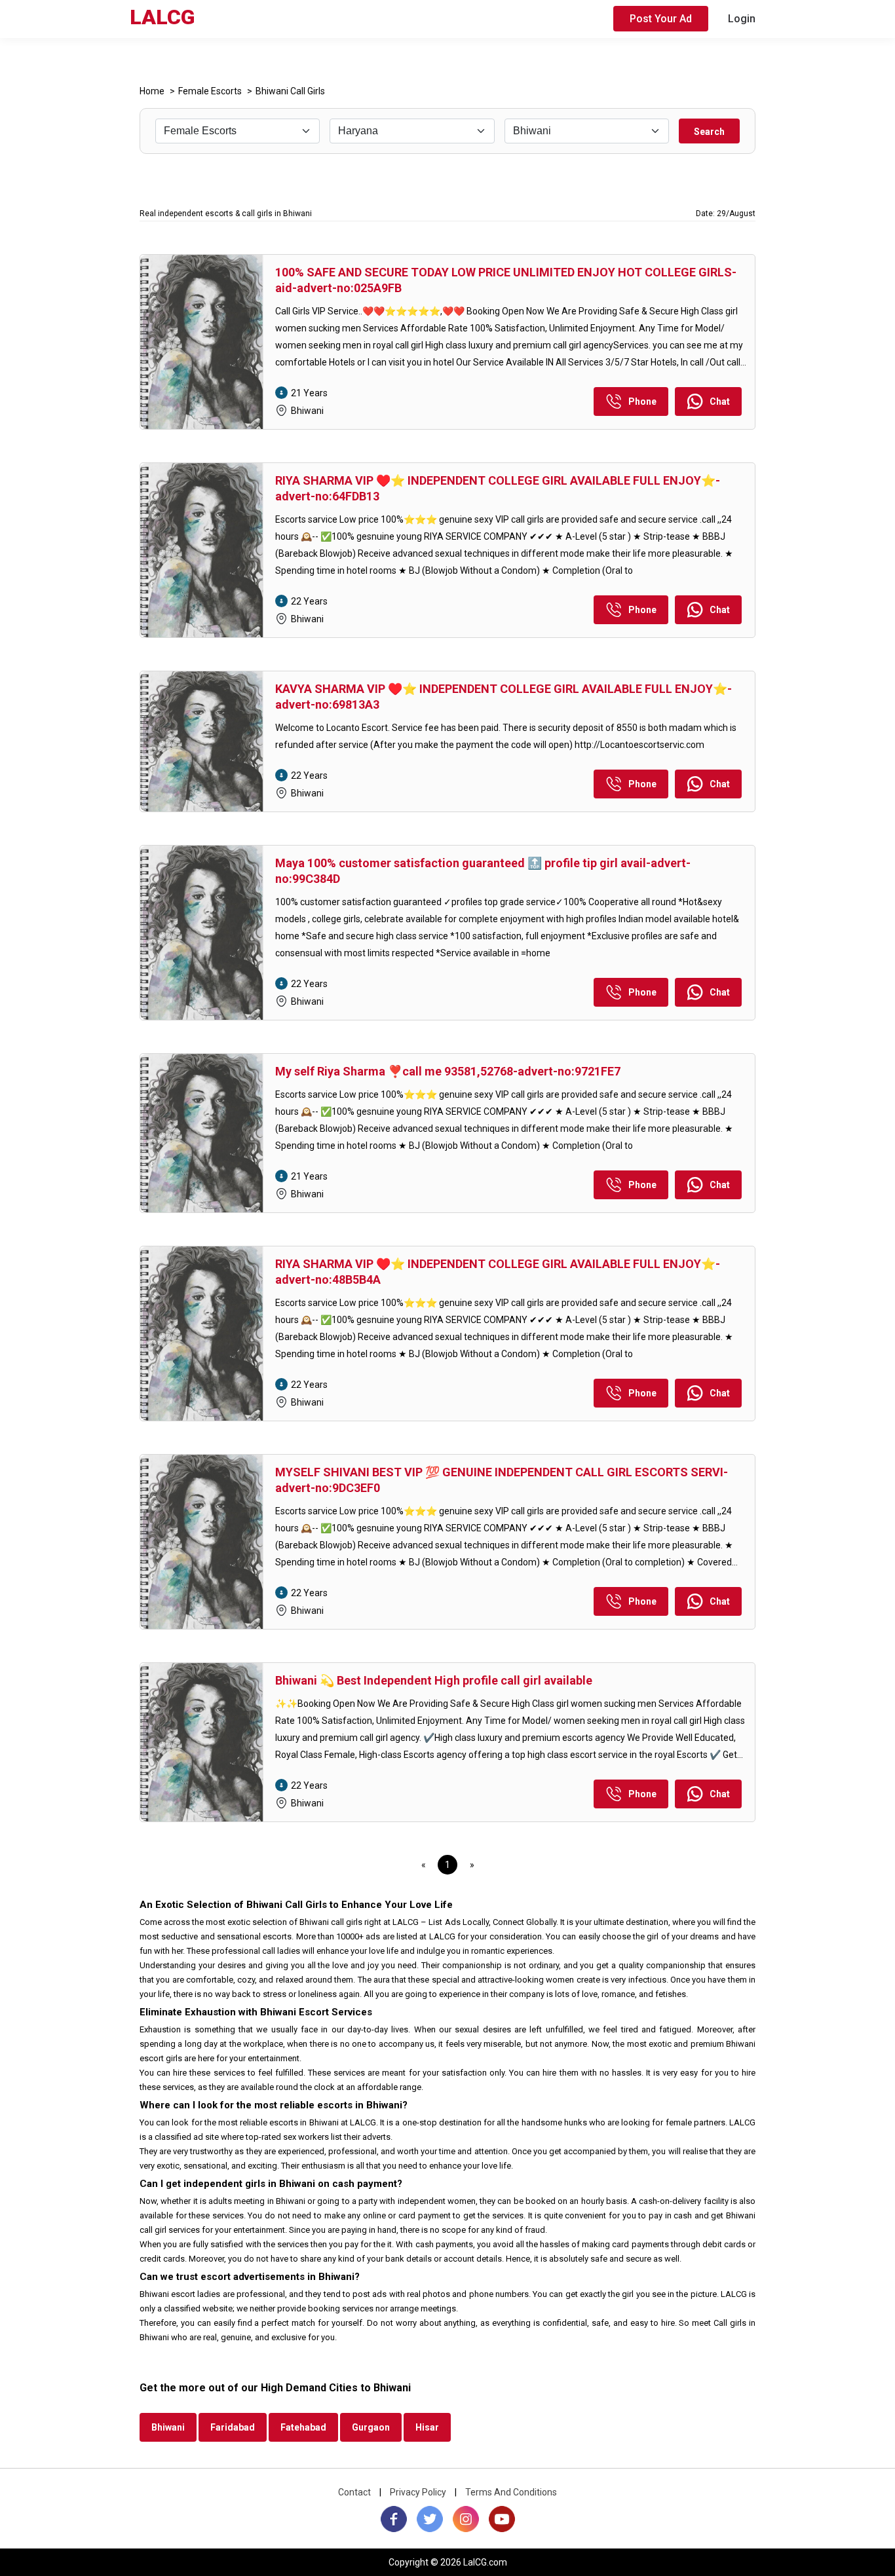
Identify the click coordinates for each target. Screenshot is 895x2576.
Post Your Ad (661, 19)
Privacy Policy (418, 2492)
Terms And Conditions (511, 2492)
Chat (720, 401)
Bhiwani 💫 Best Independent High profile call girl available (434, 1680)
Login (742, 19)
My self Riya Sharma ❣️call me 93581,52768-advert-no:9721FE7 (448, 1071)
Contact (354, 2492)
